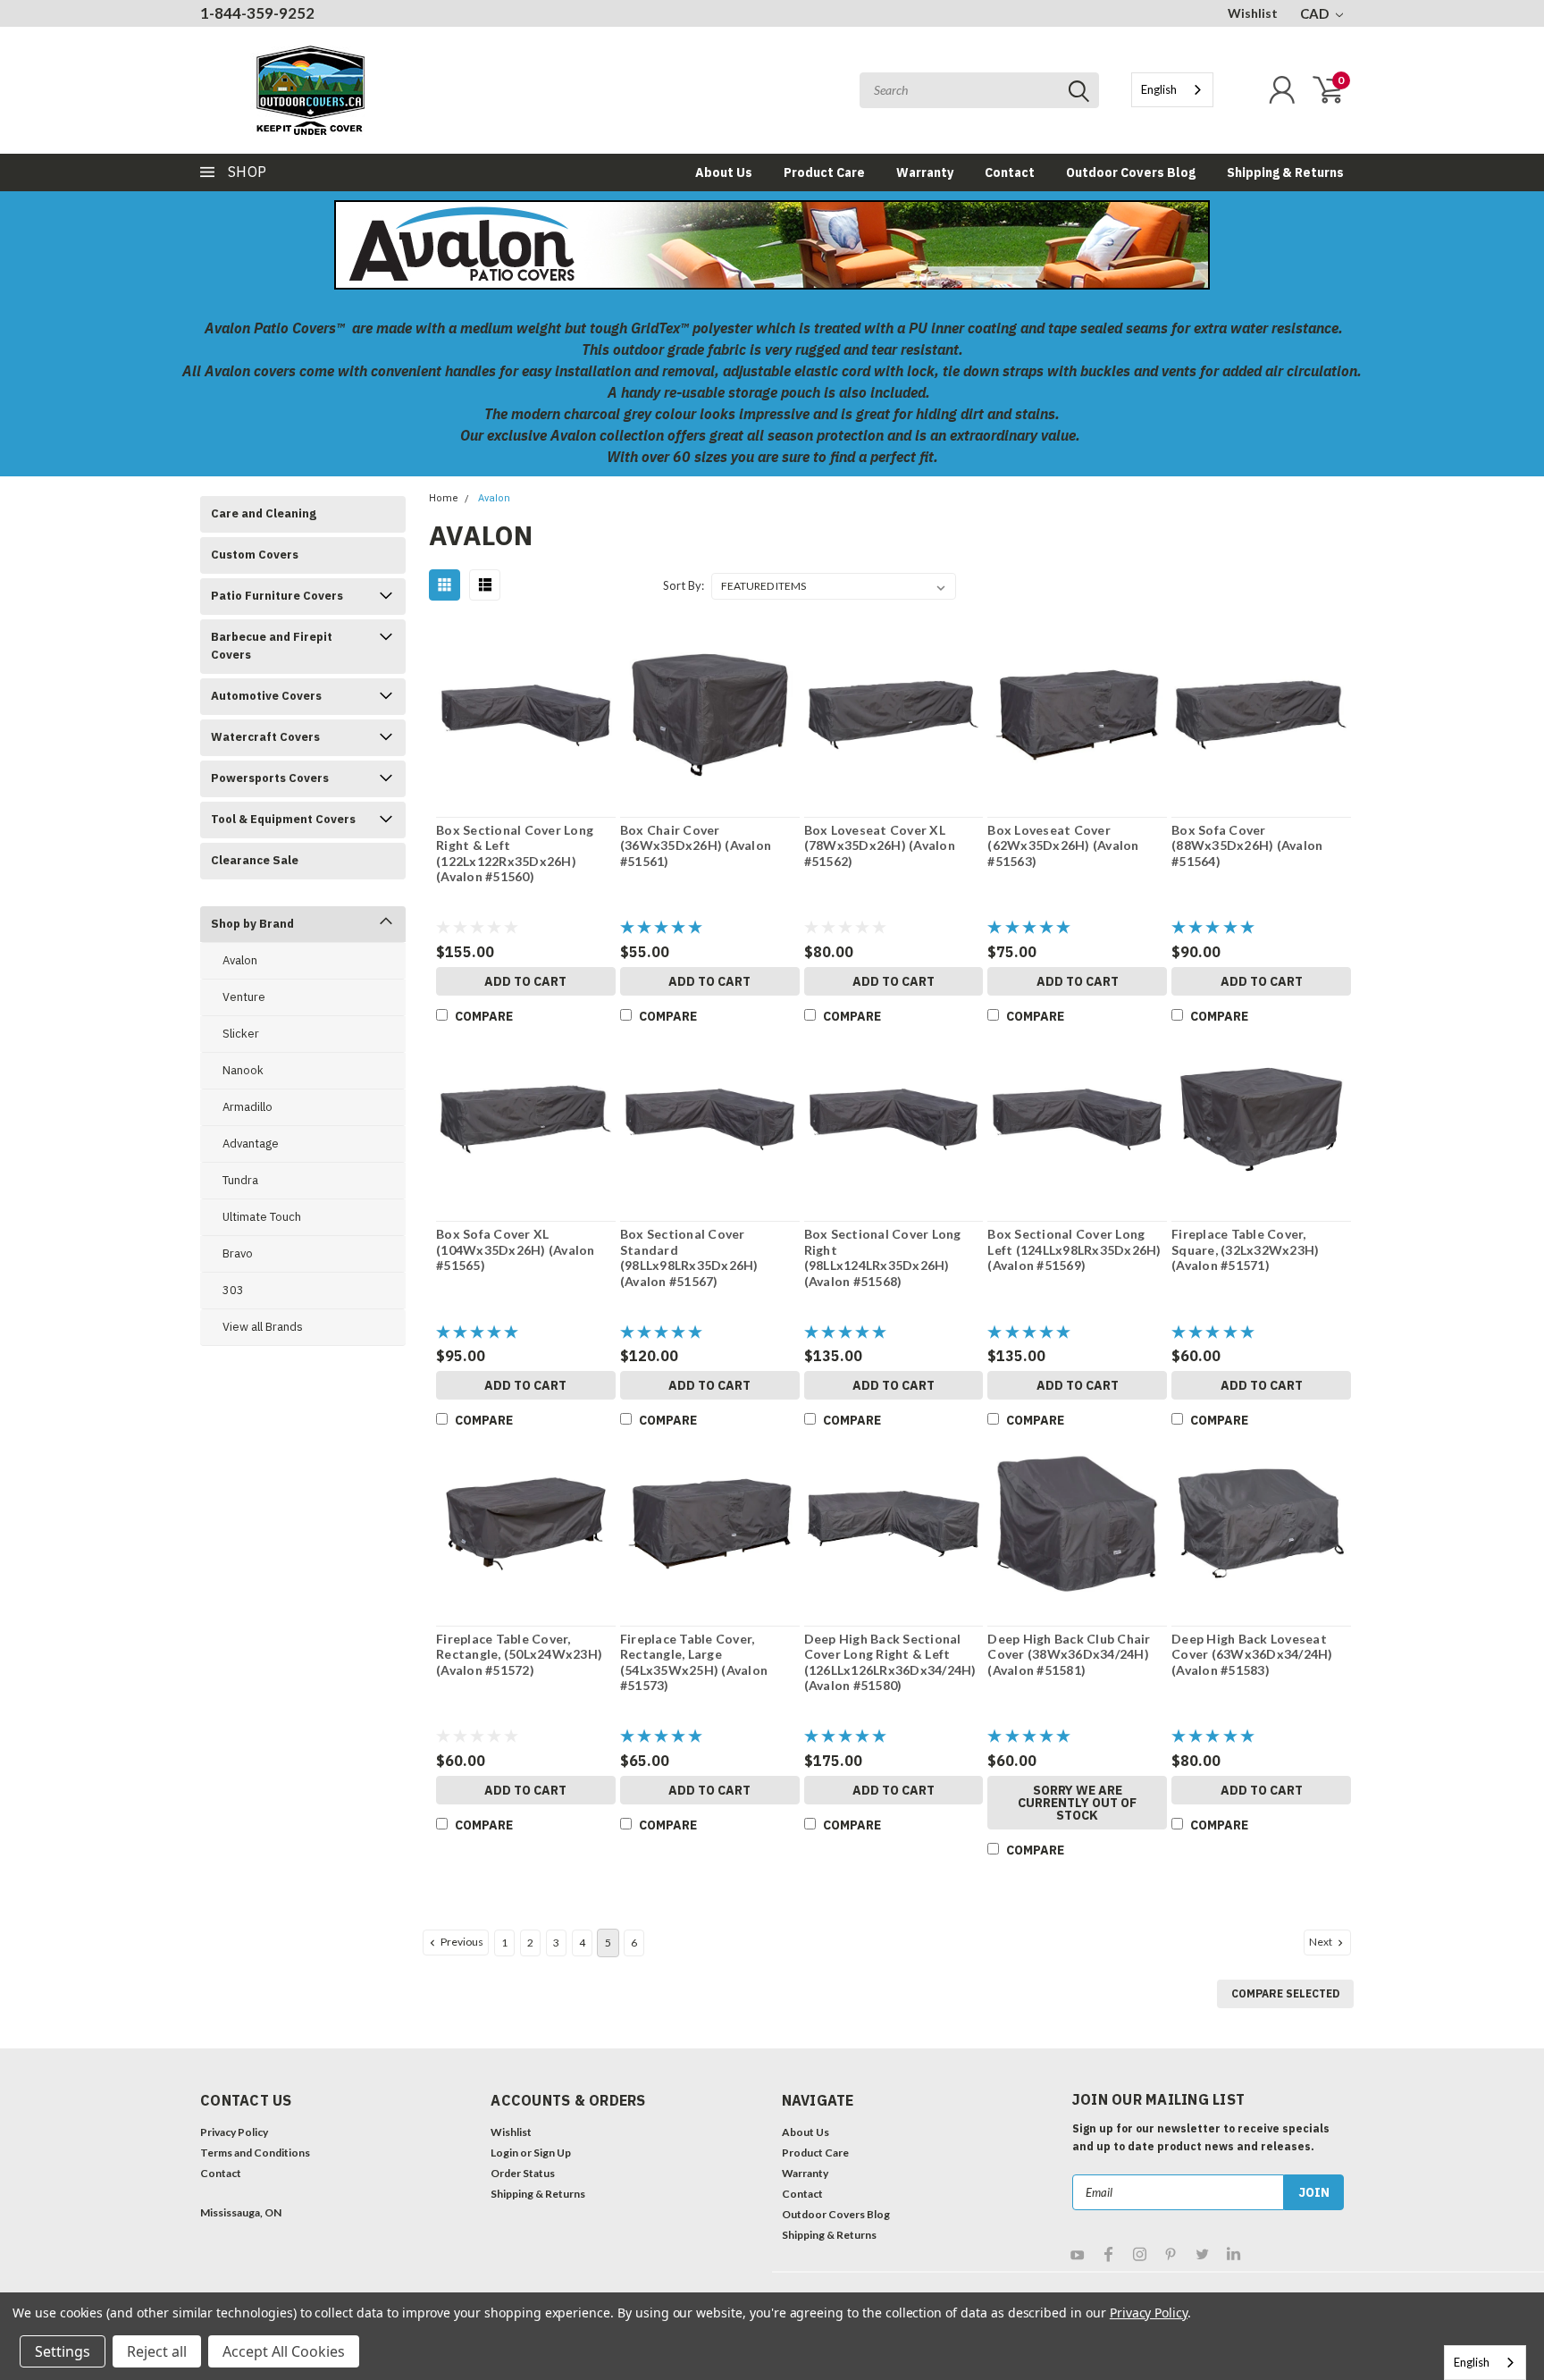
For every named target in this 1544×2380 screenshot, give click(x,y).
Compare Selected (1285, 1993)
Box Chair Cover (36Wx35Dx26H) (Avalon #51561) (696, 845)
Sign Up (552, 2153)
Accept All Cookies (284, 2351)
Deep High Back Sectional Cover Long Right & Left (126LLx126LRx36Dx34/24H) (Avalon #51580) (890, 1662)
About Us (724, 172)
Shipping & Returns (1285, 172)
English (1159, 89)
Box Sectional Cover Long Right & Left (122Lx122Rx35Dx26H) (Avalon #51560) (515, 854)
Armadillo (248, 1107)
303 (233, 1290)
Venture (244, 997)
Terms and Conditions (255, 2153)
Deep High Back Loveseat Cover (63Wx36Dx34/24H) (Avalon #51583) (1252, 1654)
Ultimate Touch (262, 1217)
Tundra (240, 1180)
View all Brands (263, 1327)
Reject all (157, 2351)
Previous (461, 1942)
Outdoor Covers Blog (1131, 172)
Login (504, 2153)
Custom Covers (255, 555)
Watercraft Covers (265, 737)
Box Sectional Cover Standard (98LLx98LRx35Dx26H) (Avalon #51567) (689, 1257)
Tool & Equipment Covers (283, 819)
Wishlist (1253, 13)
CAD (1316, 13)
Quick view (526, 716)
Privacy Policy (234, 2132)
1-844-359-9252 (257, 13)
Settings (63, 2351)
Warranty (925, 172)
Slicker (241, 1034)
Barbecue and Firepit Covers (272, 646)
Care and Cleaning (264, 513)
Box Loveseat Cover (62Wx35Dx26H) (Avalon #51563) (1063, 845)
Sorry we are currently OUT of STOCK (1077, 1803)
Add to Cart (525, 981)
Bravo (238, 1253)
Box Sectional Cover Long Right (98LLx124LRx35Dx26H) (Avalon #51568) (883, 1257)
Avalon (240, 960)
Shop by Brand (252, 924)
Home (444, 498)
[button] (268, 2262)
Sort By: (684, 585)
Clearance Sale (255, 860)
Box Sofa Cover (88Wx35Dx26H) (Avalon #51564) (1247, 845)
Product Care (824, 172)
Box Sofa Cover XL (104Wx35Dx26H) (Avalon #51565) (516, 1249)
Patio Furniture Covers (277, 596)
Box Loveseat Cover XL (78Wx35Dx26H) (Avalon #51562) (880, 845)
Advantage (251, 1144)
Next (1322, 1942)
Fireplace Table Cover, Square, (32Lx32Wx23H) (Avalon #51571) (1245, 1249)
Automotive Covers (266, 696)
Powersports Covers (270, 778)
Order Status (523, 2173)
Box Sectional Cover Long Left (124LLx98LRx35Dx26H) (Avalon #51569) (1074, 1249)
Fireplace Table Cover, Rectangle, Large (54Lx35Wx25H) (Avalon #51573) (694, 1662)
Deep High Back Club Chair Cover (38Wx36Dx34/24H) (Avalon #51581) (1069, 1654)
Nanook (243, 1070)
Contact (1010, 172)
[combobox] (1172, 90)
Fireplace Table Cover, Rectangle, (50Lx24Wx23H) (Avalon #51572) (519, 1654)
